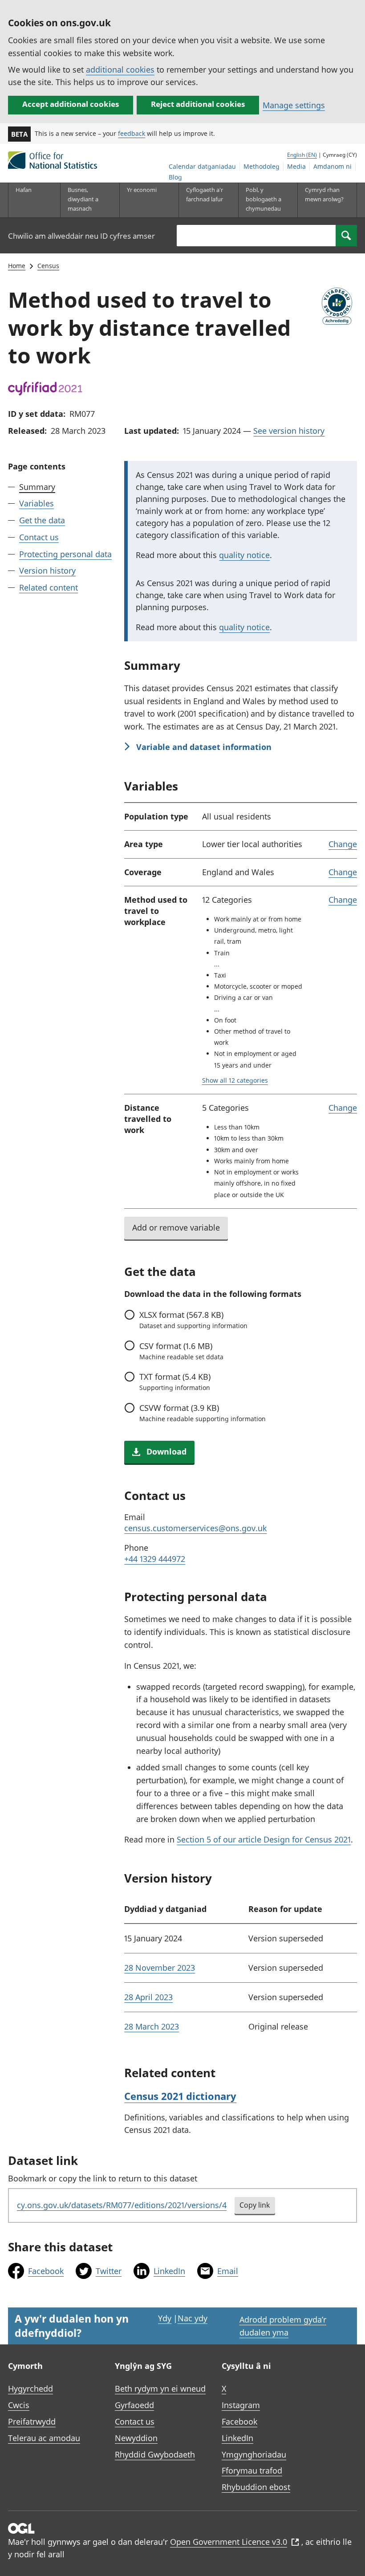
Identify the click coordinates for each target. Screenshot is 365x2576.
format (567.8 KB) (193, 1320)
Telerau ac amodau (44, 2438)
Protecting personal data (65, 554)
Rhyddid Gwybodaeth (155, 2454)
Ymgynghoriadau (254, 2454)
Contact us (39, 537)
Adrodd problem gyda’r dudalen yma (283, 2326)
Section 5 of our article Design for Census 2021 (264, 1839)
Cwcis (19, 2405)
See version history (289, 431)
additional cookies (120, 69)
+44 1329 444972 (155, 1559)
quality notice (244, 555)
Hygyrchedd (30, 2389)
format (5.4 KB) (175, 1382)
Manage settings (294, 105)
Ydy (165, 2318)
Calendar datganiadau (202, 166)
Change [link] (343, 844)
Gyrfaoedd (134, 2405)
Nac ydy (193, 2318)
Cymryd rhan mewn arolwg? (324, 194)
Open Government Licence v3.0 (229, 2542)
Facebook (46, 2271)
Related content (49, 587)
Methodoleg (262, 166)
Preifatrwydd (32, 2421)
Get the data (42, 520)
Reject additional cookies (198, 104)
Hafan (24, 190)
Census (48, 266)
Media (296, 166)
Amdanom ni (333, 166)
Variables (36, 503)
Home (17, 266)
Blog (175, 177)
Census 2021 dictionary (180, 2096)
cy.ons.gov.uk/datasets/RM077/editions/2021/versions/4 (122, 2205)
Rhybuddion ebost (256, 2487)
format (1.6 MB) (181, 1351)
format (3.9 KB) (202, 1413)
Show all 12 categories (235, 1080)
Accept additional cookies (71, 104)
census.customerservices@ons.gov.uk (195, 1528)
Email (228, 2271)
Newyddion (136, 2438)
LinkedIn (169, 2271)
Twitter (109, 2271)
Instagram (241, 2405)
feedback (132, 133)
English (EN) (302, 155)
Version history (47, 571)
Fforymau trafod (252, 2470)
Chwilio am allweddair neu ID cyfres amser (81, 236)
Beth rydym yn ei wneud (160, 2389)
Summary (37, 487)
